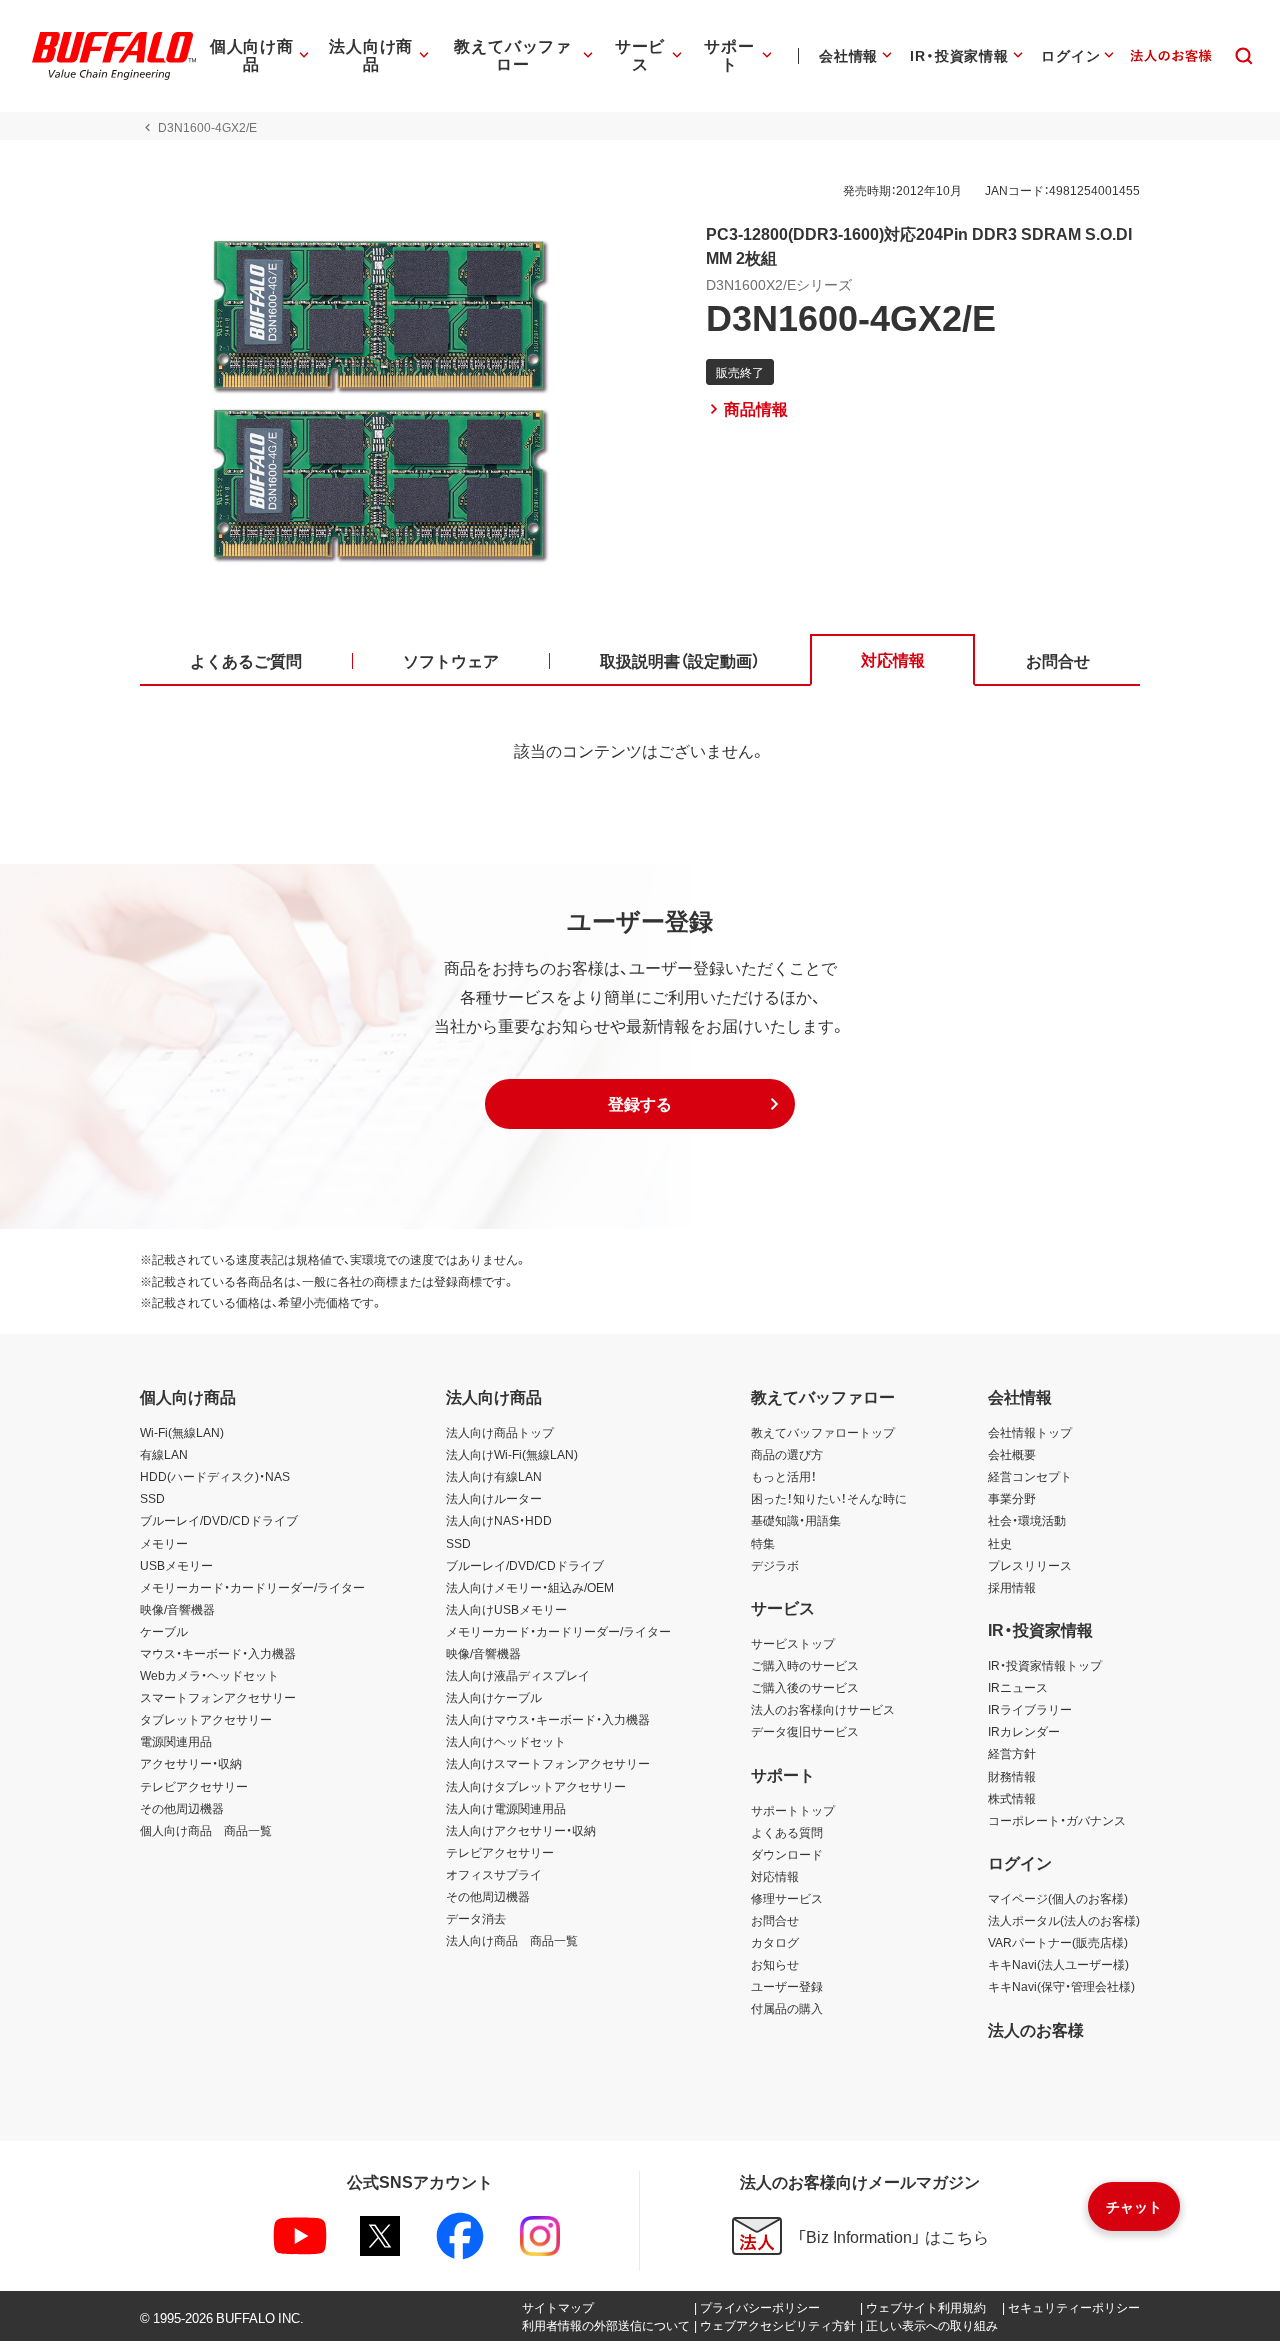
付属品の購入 (787, 2008)
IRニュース (1018, 1687)
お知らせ (775, 1964)
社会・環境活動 (1027, 1520)
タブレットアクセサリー (206, 1719)
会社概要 (1012, 1454)
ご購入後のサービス (805, 1687)
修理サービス (787, 1898)
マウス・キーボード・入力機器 (218, 1653)
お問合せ (775, 1920)
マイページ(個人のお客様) (1058, 1898)
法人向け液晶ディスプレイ (518, 1675)
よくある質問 (787, 1832)
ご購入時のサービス (805, 1665)
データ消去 (476, 1918)
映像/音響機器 (177, 1609)
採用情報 (1012, 1587)
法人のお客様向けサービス (823, 1709)
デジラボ (775, 1565)
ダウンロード (787, 1854)
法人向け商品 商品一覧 (512, 1940)
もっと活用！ (784, 1476)
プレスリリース (1030, 1565)
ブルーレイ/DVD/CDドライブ (219, 1520)
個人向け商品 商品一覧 (206, 1830)
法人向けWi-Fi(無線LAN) (512, 1454)
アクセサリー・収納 (191, 1763)
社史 (1000, 1543)
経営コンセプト (1030, 1476)
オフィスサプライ (494, 1874)
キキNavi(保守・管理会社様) (1061, 1986)
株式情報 (1012, 1798)
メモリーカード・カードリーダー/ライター (252, 1587)
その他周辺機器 (182, 1808)
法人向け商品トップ (500, 1432)
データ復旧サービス (805, 1731)
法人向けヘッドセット (506, 1741)
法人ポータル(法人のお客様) (1064, 1920)
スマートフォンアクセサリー (218, 1697)
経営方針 (1012, 1753)
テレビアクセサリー (194, 1786)
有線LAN (164, 1454)
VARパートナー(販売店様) (1058, 1942)
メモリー (164, 1543)
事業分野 (1012, 1498)
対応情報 (775, 1876)
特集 (763, 1543)
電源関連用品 (176, 1741)
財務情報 (1012, 1776)
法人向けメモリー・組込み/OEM (530, 1587)
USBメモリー (176, 1565)
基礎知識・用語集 (796, 1520)
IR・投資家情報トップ (1045, 1665)
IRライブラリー (1030, 1709)
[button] (640, 1104)
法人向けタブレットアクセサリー (536, 1786)
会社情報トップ (1030, 1432)
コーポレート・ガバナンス (1057, 1820)
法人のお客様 (1036, 2029)
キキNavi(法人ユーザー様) (1058, 1964)
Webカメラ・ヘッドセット (209, 1675)
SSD (152, 1498)
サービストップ (793, 1643)
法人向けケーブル (494, 1697)
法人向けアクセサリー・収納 (521, 1830)
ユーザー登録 (787, 1986)
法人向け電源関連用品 (506, 1808)
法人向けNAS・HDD (499, 1520)
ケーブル (164, 1631)
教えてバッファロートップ (823, 1432)
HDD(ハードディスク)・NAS (215, 1476)
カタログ (775, 1942)
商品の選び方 (787, 1454)
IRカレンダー (1024, 1731)
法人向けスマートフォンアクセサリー (548, 1763)
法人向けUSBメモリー (506, 1609)
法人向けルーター (494, 1498)
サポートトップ (793, 1810)
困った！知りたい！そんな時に (829, 1498)
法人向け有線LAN (494, 1476)
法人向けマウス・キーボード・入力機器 (548, 1719)
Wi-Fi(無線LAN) (182, 1432)
